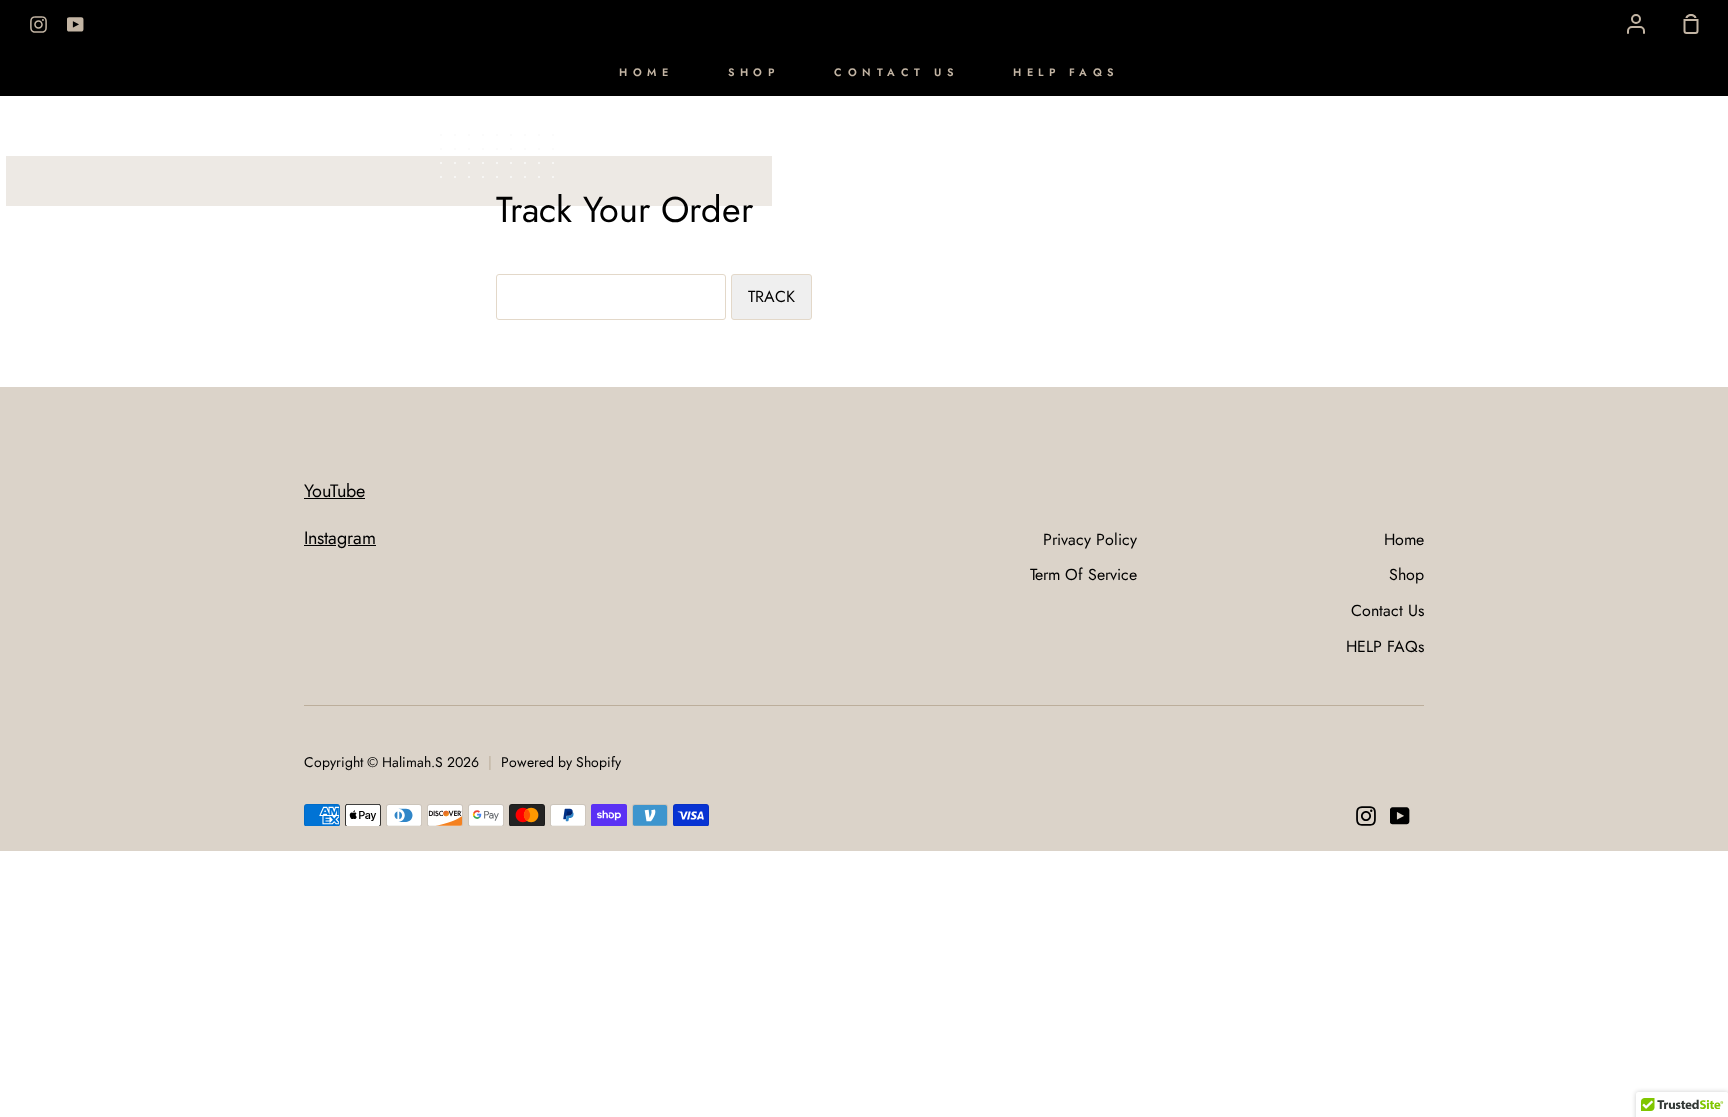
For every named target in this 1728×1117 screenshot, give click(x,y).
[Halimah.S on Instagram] (1366, 816)
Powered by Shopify (561, 762)
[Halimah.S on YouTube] (1400, 816)
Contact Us (896, 72)
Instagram (340, 538)
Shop (753, 72)
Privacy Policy (1090, 539)
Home (646, 72)
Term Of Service (1083, 574)
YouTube (334, 491)
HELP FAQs (1066, 72)
